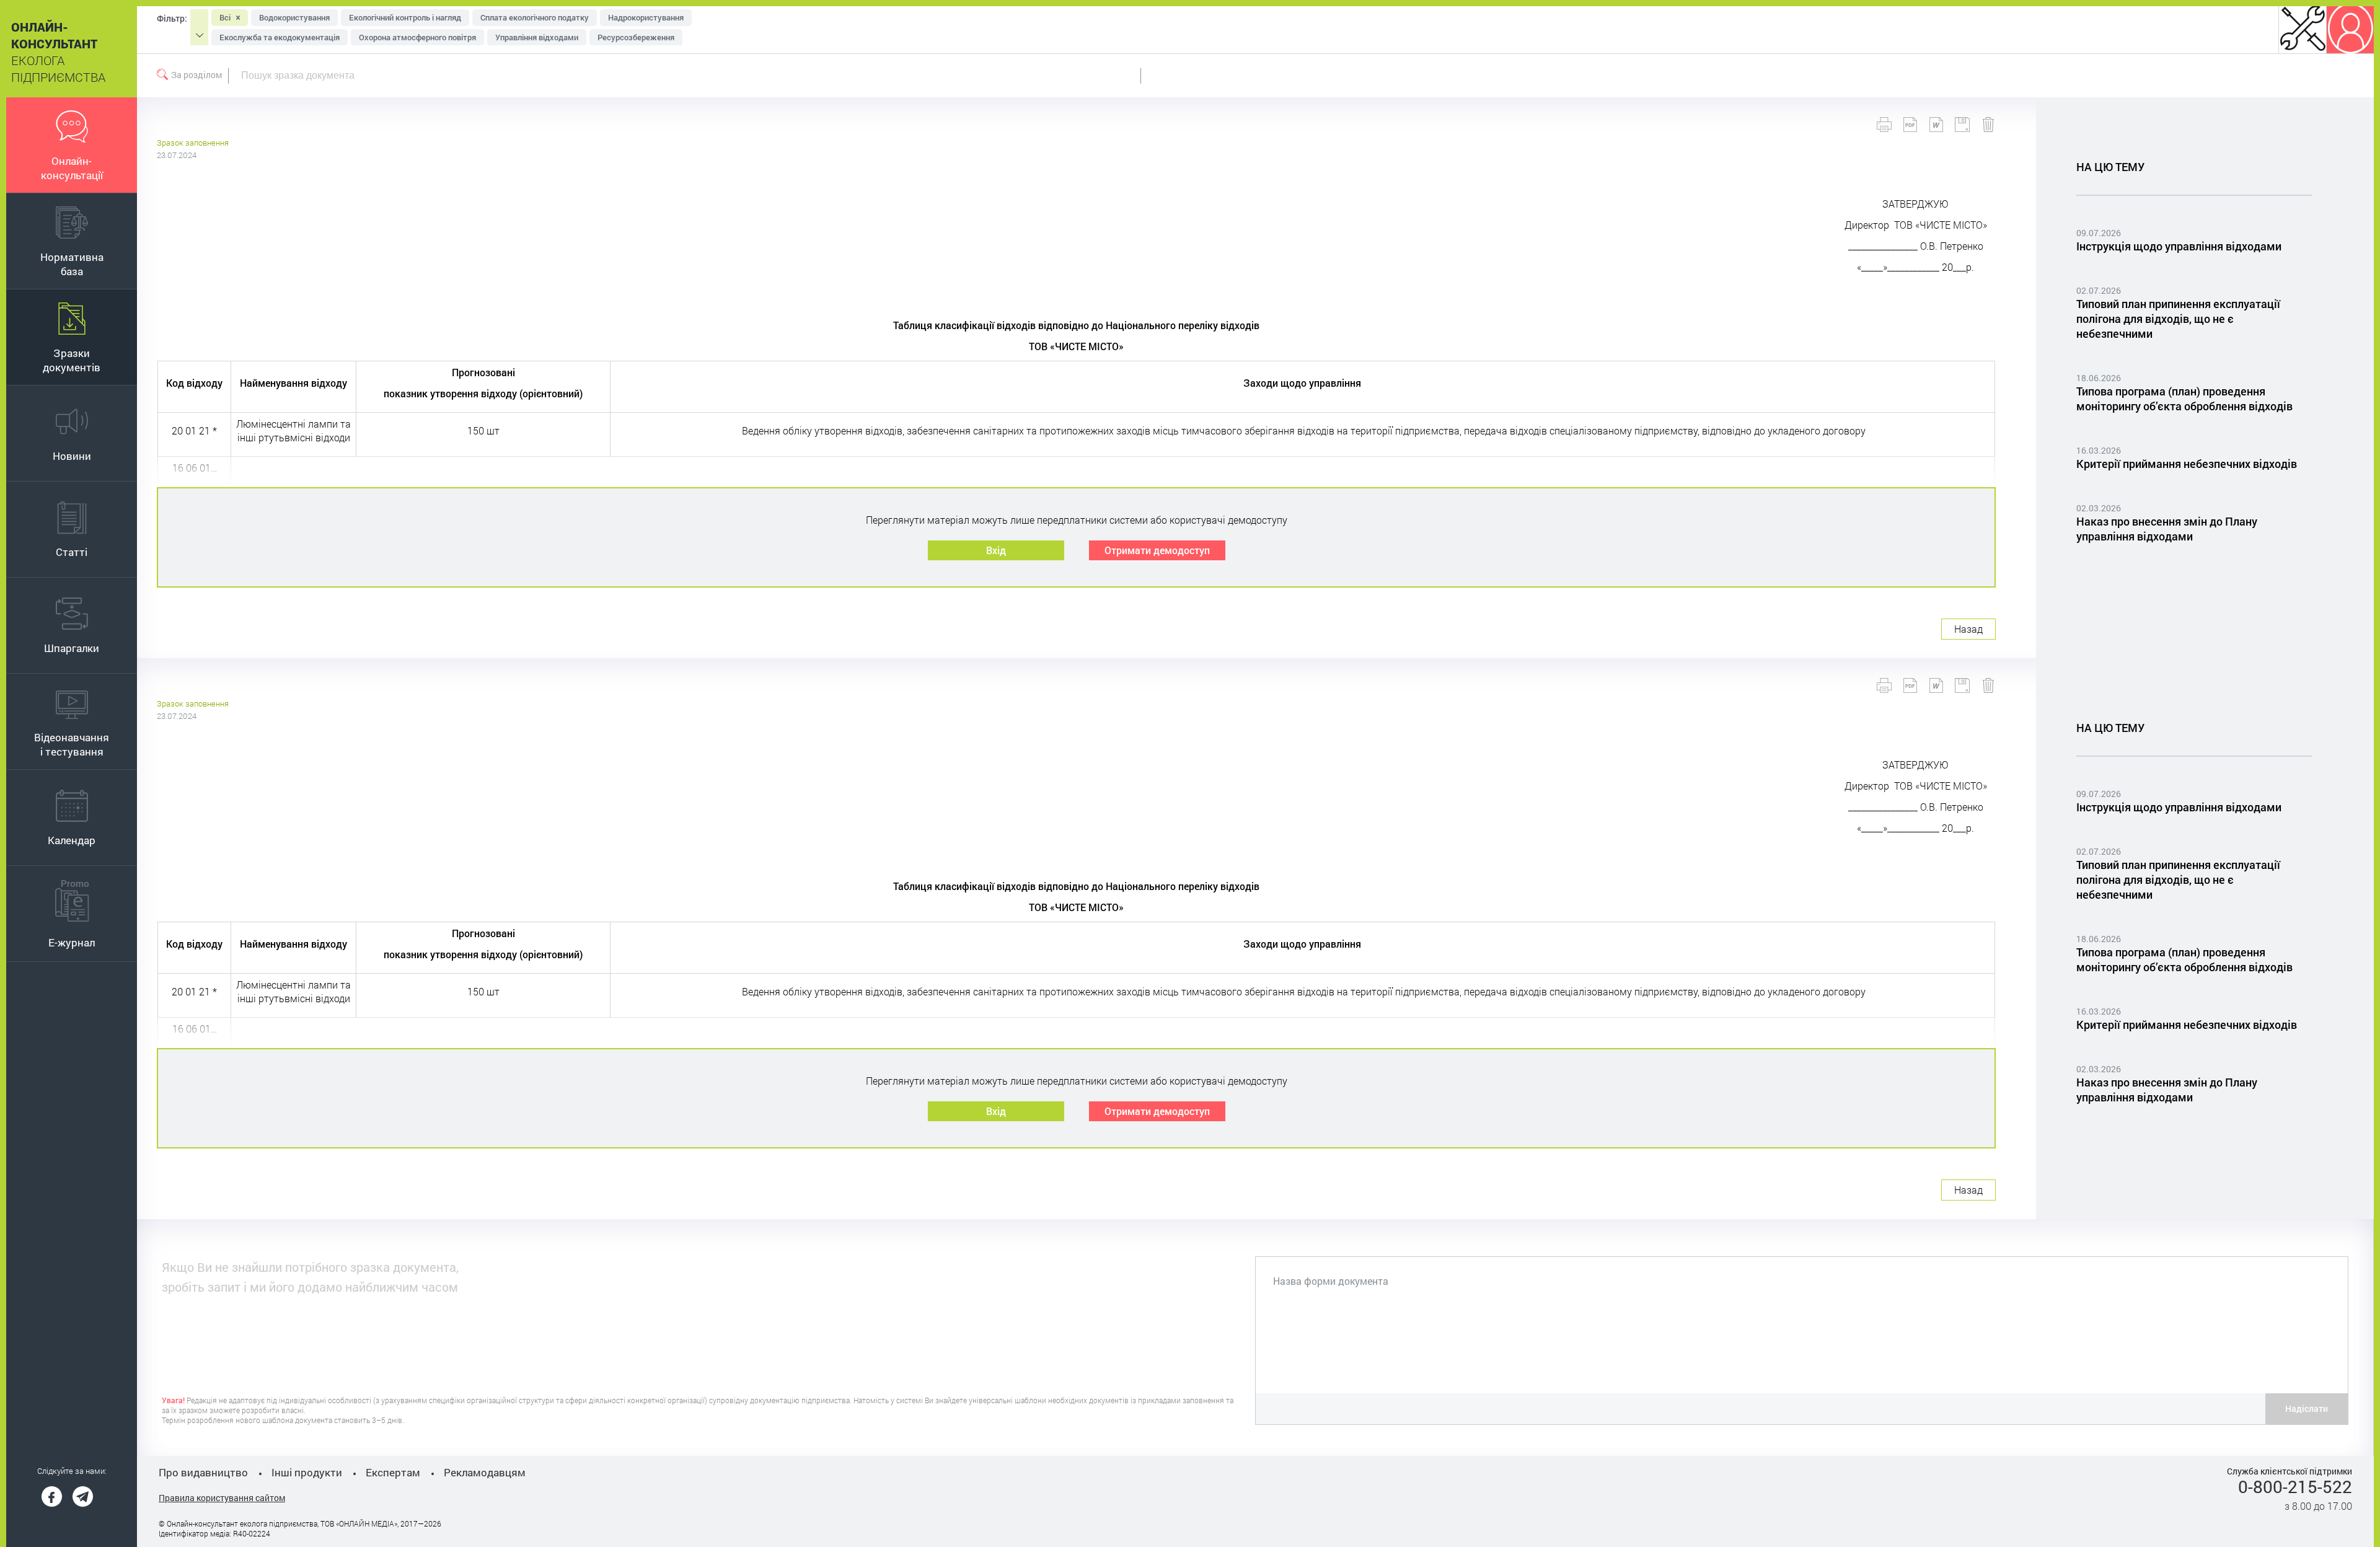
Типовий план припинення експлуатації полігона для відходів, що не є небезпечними (2178, 319)
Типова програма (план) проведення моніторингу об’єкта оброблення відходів (2184, 399)
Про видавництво (203, 1472)
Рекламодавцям (485, 1472)
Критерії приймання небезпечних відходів (2187, 464)
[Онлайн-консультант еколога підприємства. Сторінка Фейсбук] (52, 1496)
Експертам (393, 1472)
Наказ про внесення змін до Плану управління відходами (2167, 529)
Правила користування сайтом (222, 1498)
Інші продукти (307, 1472)
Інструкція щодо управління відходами (2179, 246)
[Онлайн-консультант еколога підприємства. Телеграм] (83, 1496)
